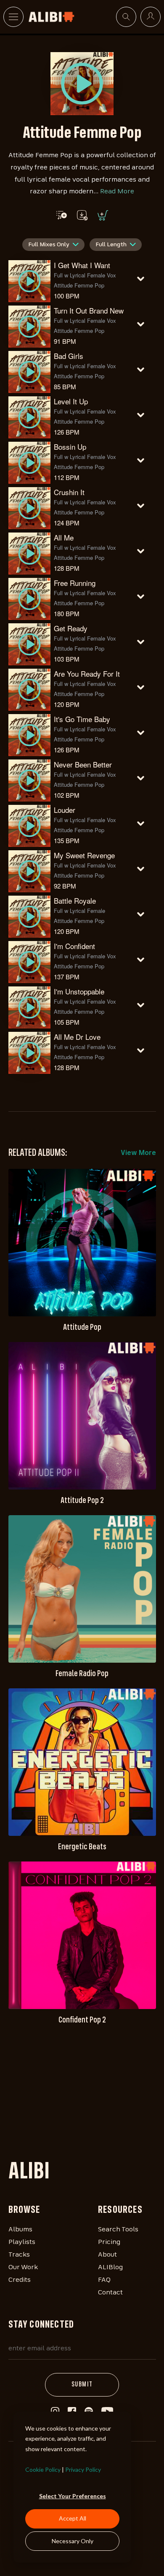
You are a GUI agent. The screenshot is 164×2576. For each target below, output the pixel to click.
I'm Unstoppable (79, 991)
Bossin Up (70, 447)
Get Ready (71, 628)
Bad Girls (69, 356)
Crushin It (69, 492)
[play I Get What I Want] (82, 84)
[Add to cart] (102, 215)
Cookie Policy (43, 2469)
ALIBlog (110, 2268)
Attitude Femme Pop (79, 285)
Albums (20, 2230)
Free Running (75, 583)
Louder (65, 810)
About (107, 2255)
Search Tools (118, 2230)
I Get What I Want (82, 265)
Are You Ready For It (87, 674)
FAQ (104, 2280)
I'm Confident (74, 946)
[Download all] (82, 215)
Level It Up (71, 401)
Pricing (109, 2242)
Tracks (19, 2255)
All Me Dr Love (77, 1037)
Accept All (73, 2518)
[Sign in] (151, 17)
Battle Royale (75, 900)
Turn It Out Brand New (89, 310)
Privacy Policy (83, 2469)
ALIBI (29, 2173)
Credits (20, 2280)
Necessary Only (73, 2541)
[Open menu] (13, 17)
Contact (110, 2293)
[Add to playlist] (62, 215)
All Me (64, 537)
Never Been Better (83, 764)
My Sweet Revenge (84, 855)
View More (138, 1153)
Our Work (23, 2268)
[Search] (126, 17)
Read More (117, 192)
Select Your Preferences (73, 2496)
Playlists (22, 2242)
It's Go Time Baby (82, 719)
